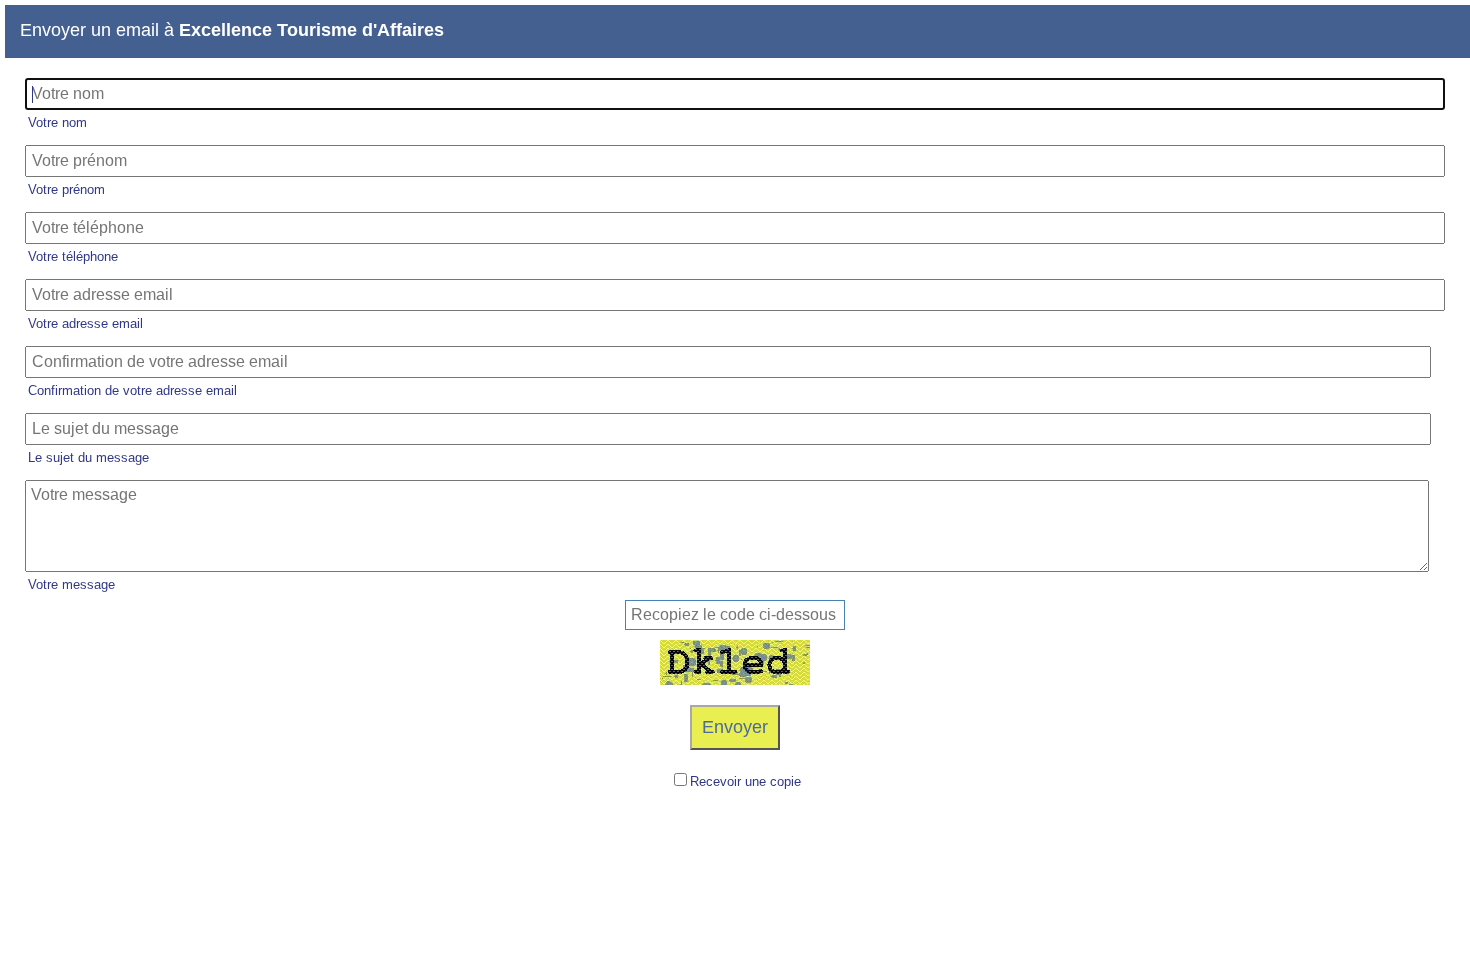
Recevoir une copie (745, 781)
